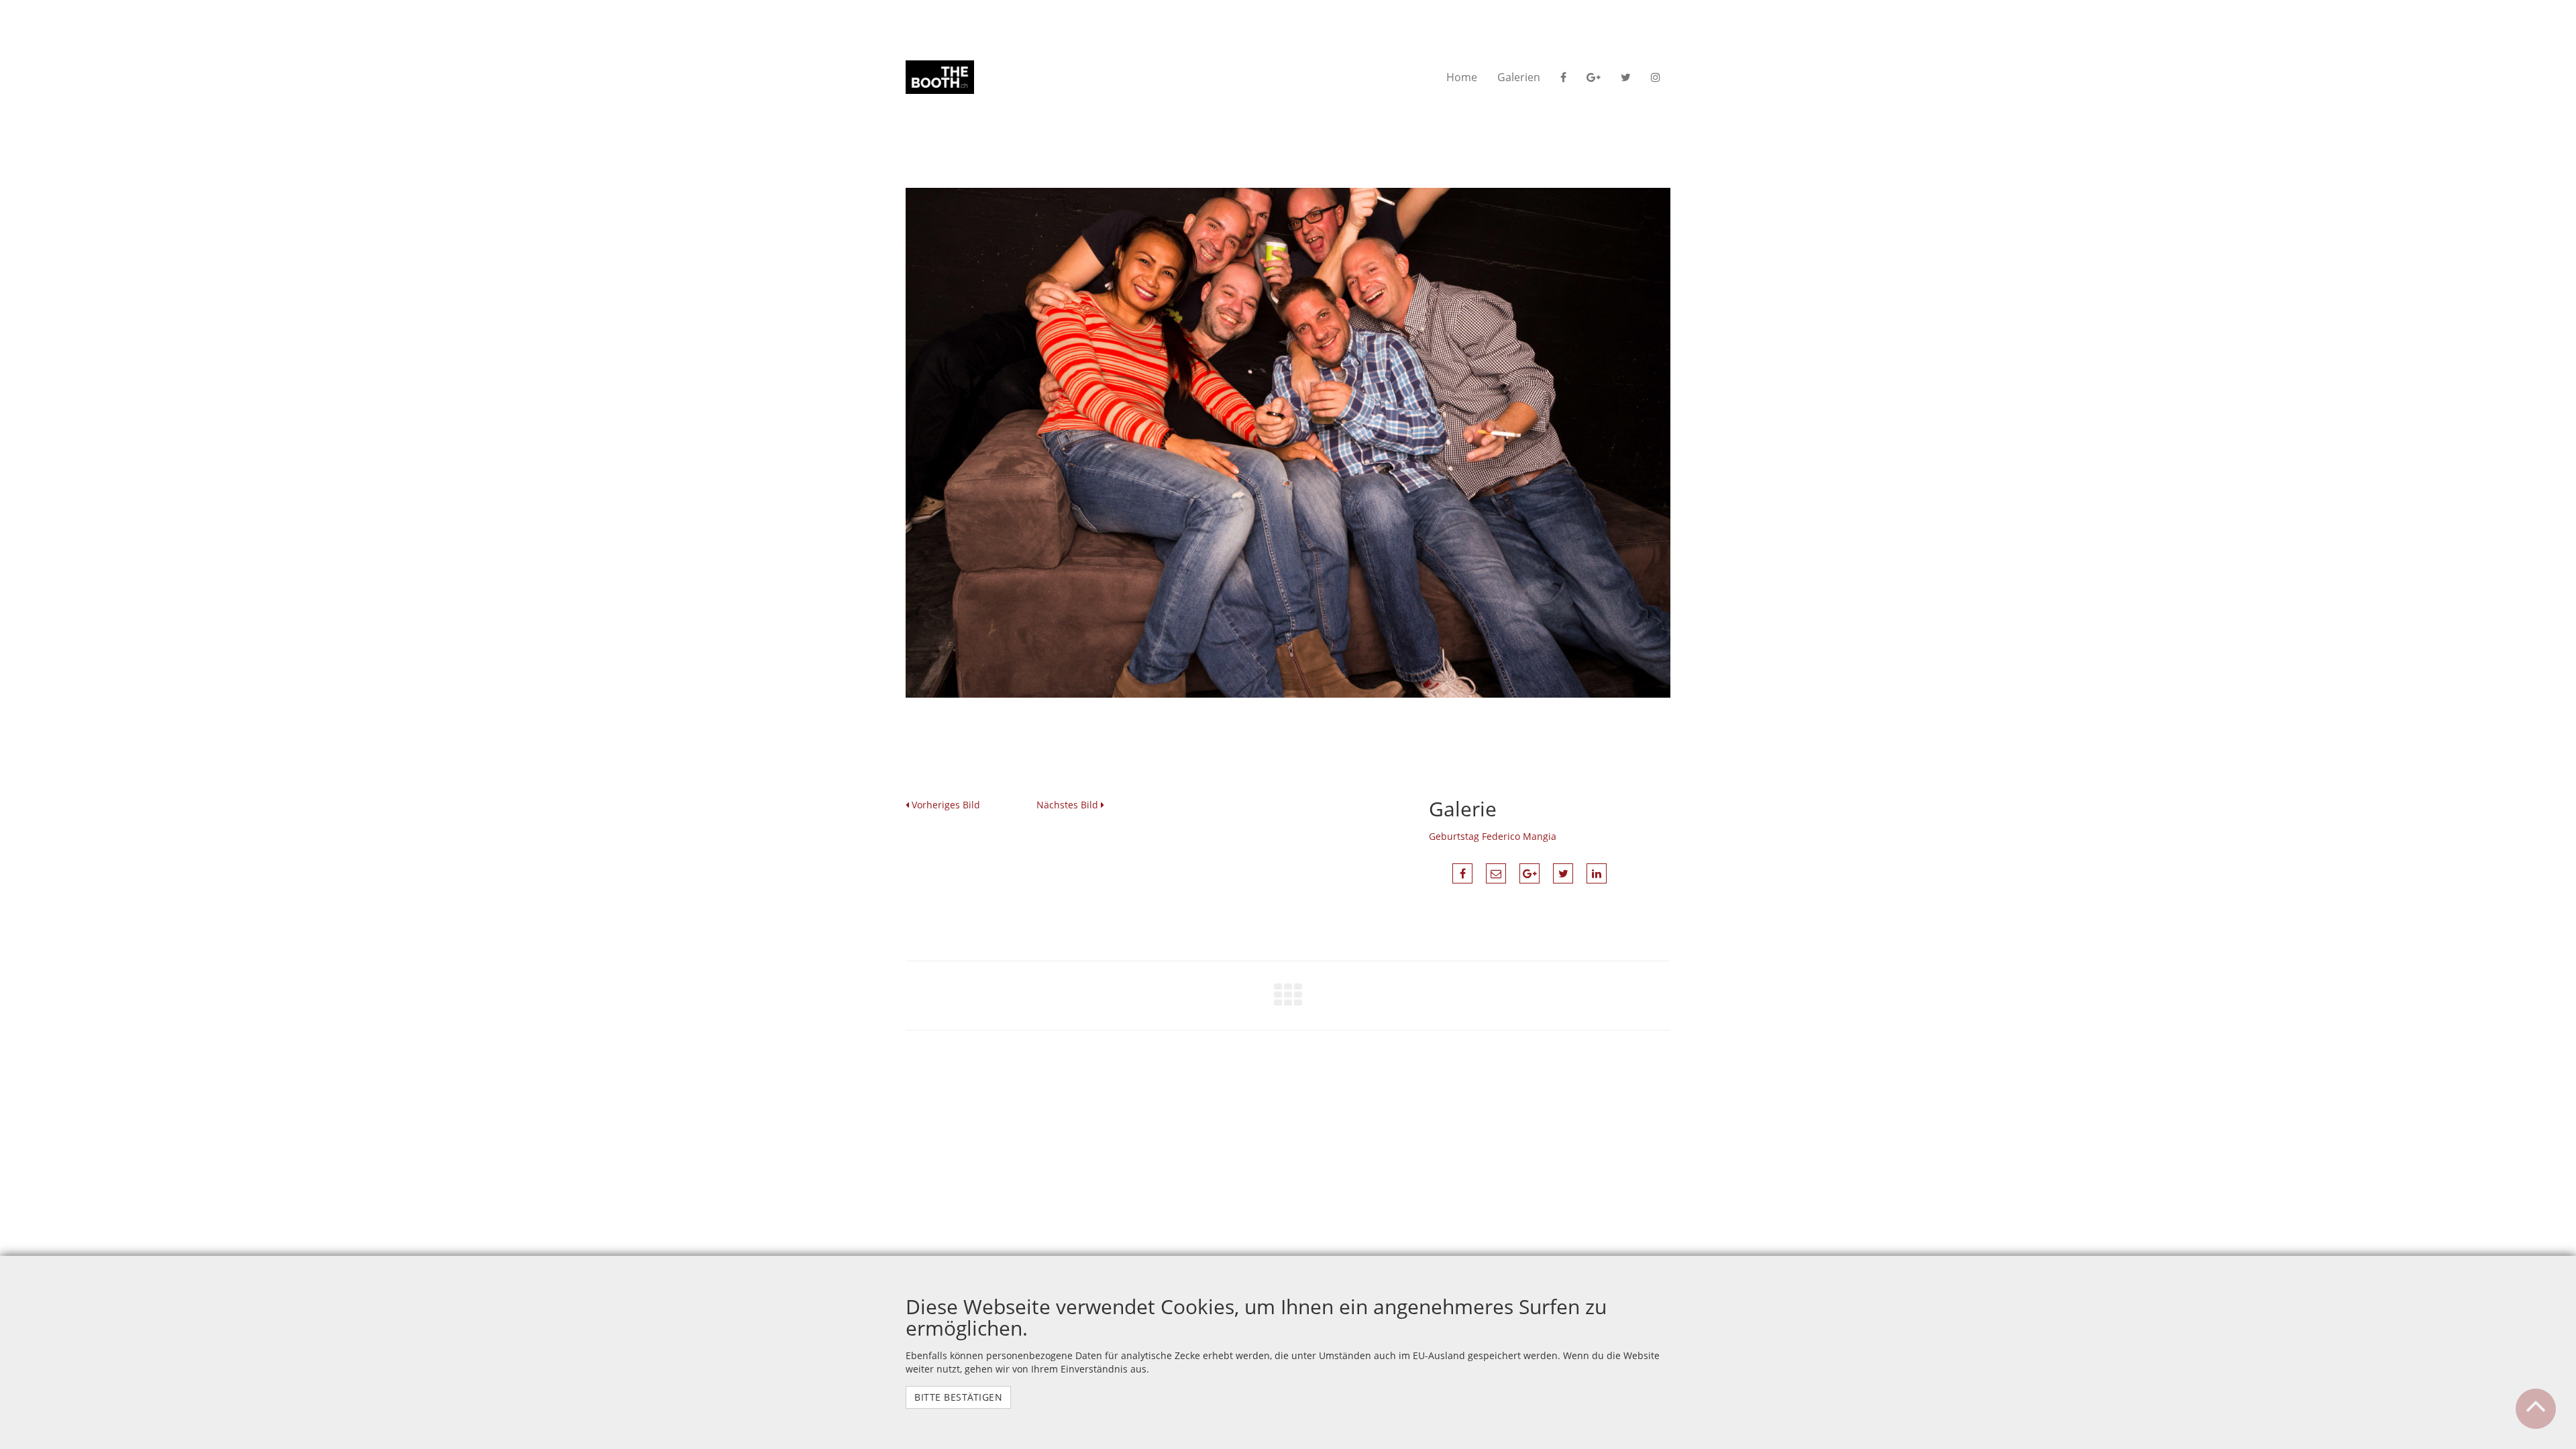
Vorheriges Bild (945, 805)
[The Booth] (940, 77)
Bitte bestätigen (958, 1397)
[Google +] (1594, 77)
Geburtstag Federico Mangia (1493, 836)
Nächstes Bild (1069, 805)
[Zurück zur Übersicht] (1288, 996)
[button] (1462, 873)
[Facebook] (1563, 77)
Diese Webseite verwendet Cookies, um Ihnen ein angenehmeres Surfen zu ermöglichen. (1256, 1318)
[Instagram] (1656, 77)
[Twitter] (1626, 77)
